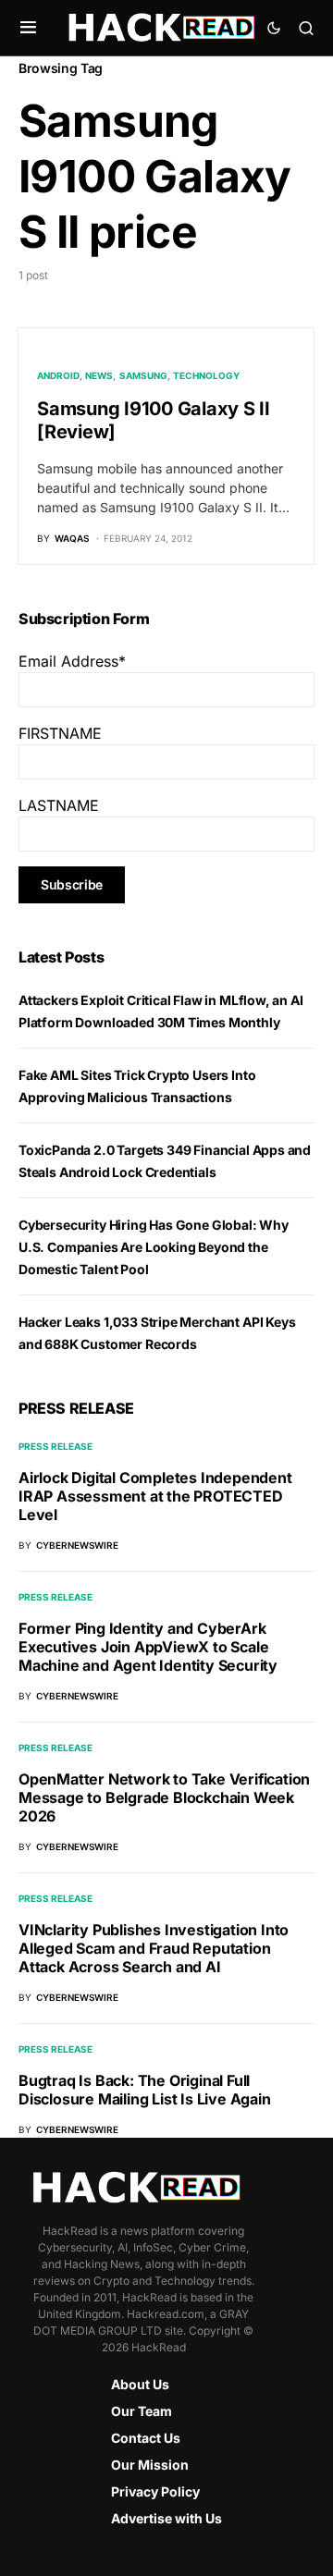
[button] (28, 28)
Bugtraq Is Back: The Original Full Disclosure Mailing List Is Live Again (145, 2090)
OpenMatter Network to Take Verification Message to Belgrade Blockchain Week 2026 (164, 1797)
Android (58, 375)
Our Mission (150, 2465)
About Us (140, 2384)
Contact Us (146, 2438)
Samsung (143, 375)
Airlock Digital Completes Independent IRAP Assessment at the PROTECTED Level (155, 1496)
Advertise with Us (166, 2518)
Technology (206, 375)
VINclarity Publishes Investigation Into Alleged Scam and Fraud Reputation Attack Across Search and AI (154, 1948)
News (99, 375)
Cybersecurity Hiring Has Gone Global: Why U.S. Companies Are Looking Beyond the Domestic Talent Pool (154, 1247)
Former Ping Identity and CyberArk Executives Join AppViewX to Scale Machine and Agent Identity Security (148, 1647)
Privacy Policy (155, 2491)
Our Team (142, 2411)
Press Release (55, 1446)
